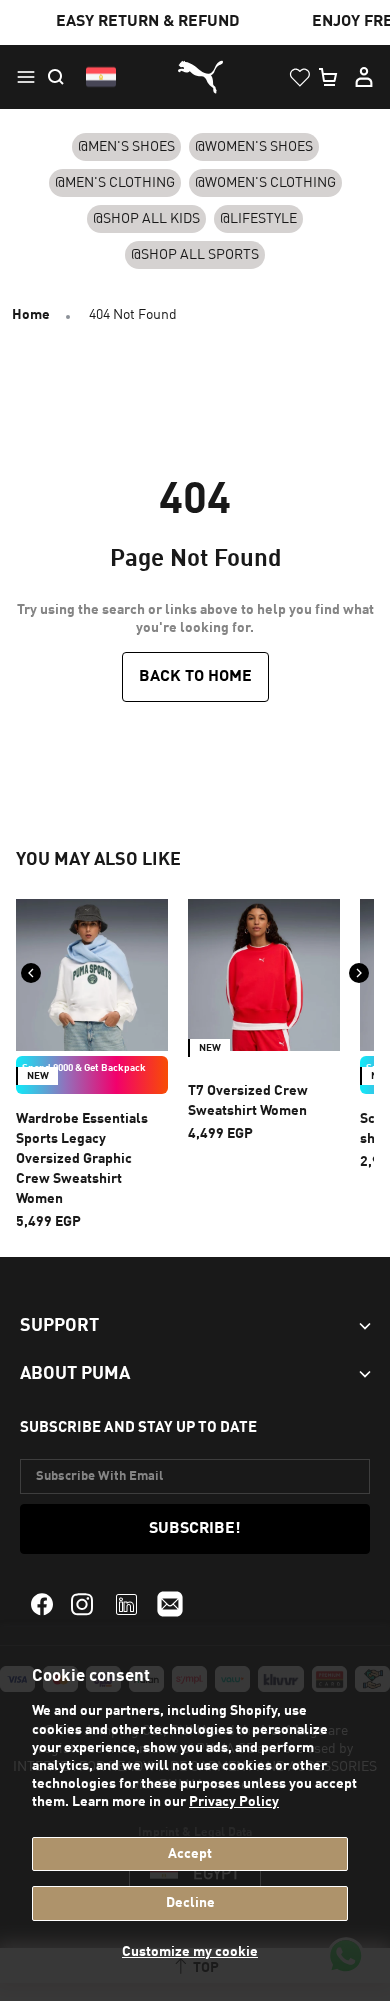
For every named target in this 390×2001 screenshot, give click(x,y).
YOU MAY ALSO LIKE (98, 860)
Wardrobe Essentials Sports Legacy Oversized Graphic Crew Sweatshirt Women (82, 1159)
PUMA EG (195, 77)
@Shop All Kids (146, 219)
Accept (190, 1854)
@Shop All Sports (195, 255)
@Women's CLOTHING (265, 183)
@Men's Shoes (126, 147)
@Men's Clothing (115, 183)
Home (31, 315)
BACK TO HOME (195, 677)
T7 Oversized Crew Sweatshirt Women (248, 1101)
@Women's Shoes (254, 147)
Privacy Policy (234, 1802)
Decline (190, 1903)
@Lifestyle (258, 219)
